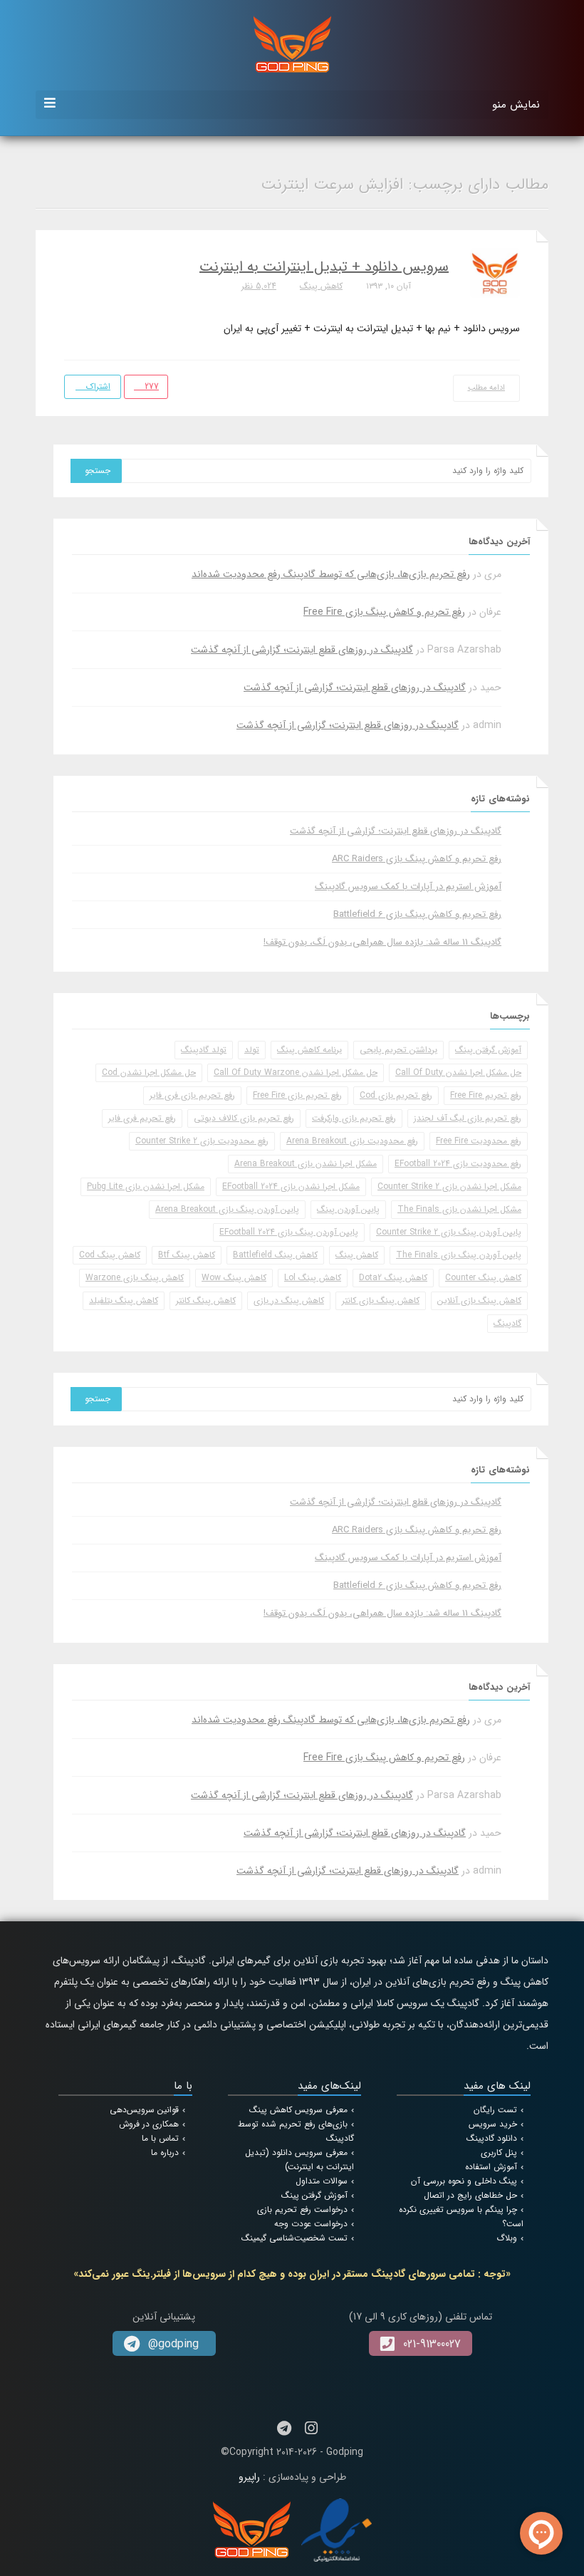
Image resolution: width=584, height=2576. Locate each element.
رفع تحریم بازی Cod (396, 1095)
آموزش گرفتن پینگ (488, 1050)
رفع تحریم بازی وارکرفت (354, 1118)
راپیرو (249, 2477)
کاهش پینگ (321, 286)
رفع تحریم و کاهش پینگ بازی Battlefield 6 (417, 914)
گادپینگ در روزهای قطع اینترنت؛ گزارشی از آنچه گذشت (302, 650)
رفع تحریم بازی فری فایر (192, 1095)
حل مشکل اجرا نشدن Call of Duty (458, 1073)
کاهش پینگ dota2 (393, 1278)
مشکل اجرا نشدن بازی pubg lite (146, 1186)
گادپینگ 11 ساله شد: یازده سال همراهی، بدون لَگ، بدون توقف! (382, 942)
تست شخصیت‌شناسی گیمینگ (294, 2238)
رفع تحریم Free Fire (486, 1095)
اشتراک (97, 386)
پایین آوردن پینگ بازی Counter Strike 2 (449, 1232)
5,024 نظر (259, 286)
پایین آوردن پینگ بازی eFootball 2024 (289, 1232)
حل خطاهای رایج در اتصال (470, 2195)
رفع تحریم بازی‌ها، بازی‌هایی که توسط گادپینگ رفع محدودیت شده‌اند (331, 574)
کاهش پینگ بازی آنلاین (479, 1300)
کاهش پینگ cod (110, 1255)
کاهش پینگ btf (187, 1255)
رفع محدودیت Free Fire (479, 1141)
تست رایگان (495, 2110)
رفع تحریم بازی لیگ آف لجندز (468, 1118)
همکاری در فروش (149, 2124)
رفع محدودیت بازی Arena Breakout (352, 1141)
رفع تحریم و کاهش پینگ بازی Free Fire (384, 612)
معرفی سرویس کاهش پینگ (298, 2110)
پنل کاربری (499, 2152)
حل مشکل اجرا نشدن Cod (149, 1073)
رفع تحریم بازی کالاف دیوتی (244, 1118)
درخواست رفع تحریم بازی (302, 2209)
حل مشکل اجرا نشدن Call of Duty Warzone (296, 1073)
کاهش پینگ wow (234, 1278)
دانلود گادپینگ (492, 2138)
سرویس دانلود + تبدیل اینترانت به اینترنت (324, 267)
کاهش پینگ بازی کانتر (381, 1300)
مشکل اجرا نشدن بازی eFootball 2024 (291, 1186)
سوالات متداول (322, 2181)
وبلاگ (507, 2238)
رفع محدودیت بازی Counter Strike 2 (202, 1141)
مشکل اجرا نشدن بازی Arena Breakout (306, 1164)
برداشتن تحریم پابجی (398, 1050)
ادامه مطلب (487, 388)
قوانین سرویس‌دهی (144, 2110)
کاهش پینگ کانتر (206, 1300)
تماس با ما (160, 2138)
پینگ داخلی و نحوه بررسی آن (464, 2181)
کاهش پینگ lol (313, 1278)
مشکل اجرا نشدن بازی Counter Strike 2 (449, 1186)
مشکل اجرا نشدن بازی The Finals (459, 1209)
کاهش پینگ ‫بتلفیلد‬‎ (124, 1300)
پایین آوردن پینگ (348, 1209)
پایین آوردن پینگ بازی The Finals (459, 1255)
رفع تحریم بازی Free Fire (297, 1095)
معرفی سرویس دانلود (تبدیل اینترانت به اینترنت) (299, 2160)
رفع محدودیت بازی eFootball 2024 (458, 1164)
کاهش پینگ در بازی (289, 1300)
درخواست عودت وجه (311, 2224)
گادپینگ (507, 1323)
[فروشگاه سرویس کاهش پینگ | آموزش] (292, 43)
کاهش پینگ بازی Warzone (135, 1278)
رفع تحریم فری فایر (142, 1118)
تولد (252, 1050)
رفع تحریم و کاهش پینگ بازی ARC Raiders (417, 859)
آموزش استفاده (491, 2167)
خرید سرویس (493, 2124)
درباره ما (165, 2152)
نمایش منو (516, 105)
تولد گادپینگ (204, 1050)
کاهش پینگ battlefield (275, 1255)
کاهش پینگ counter (483, 1278)
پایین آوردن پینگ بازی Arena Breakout (227, 1209)
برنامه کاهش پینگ (309, 1050)
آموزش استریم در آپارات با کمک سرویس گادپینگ (408, 887)
